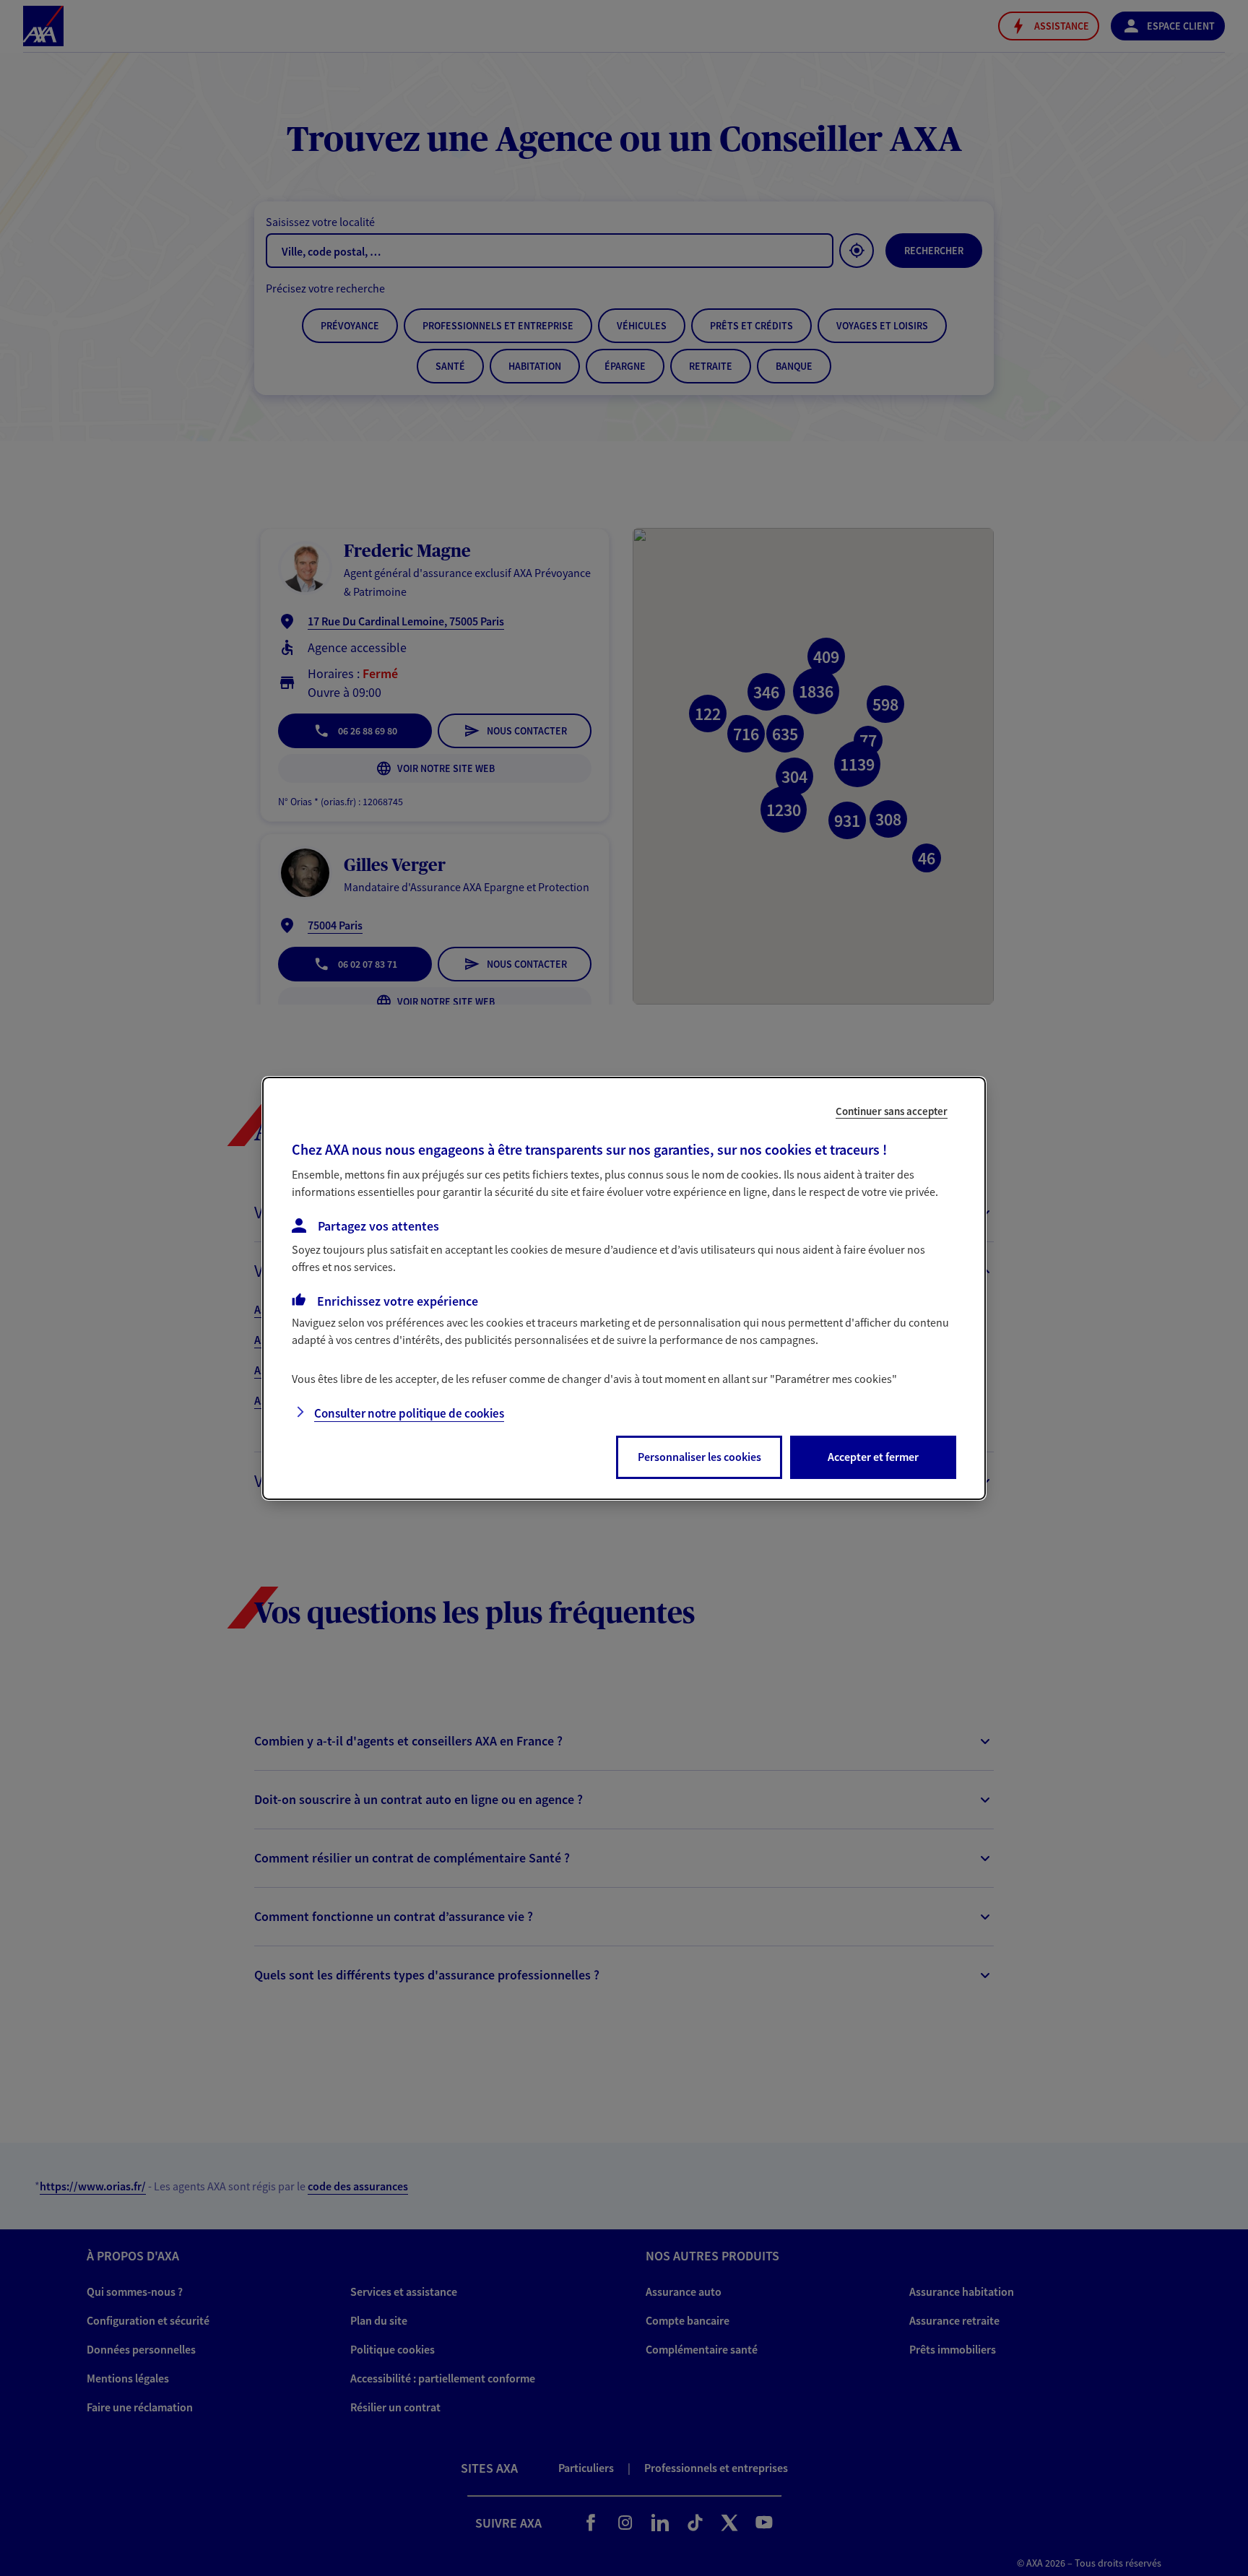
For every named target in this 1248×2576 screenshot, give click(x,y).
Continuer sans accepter (892, 1110)
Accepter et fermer (873, 1457)
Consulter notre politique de (409, 1413)
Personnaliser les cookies (699, 1457)
